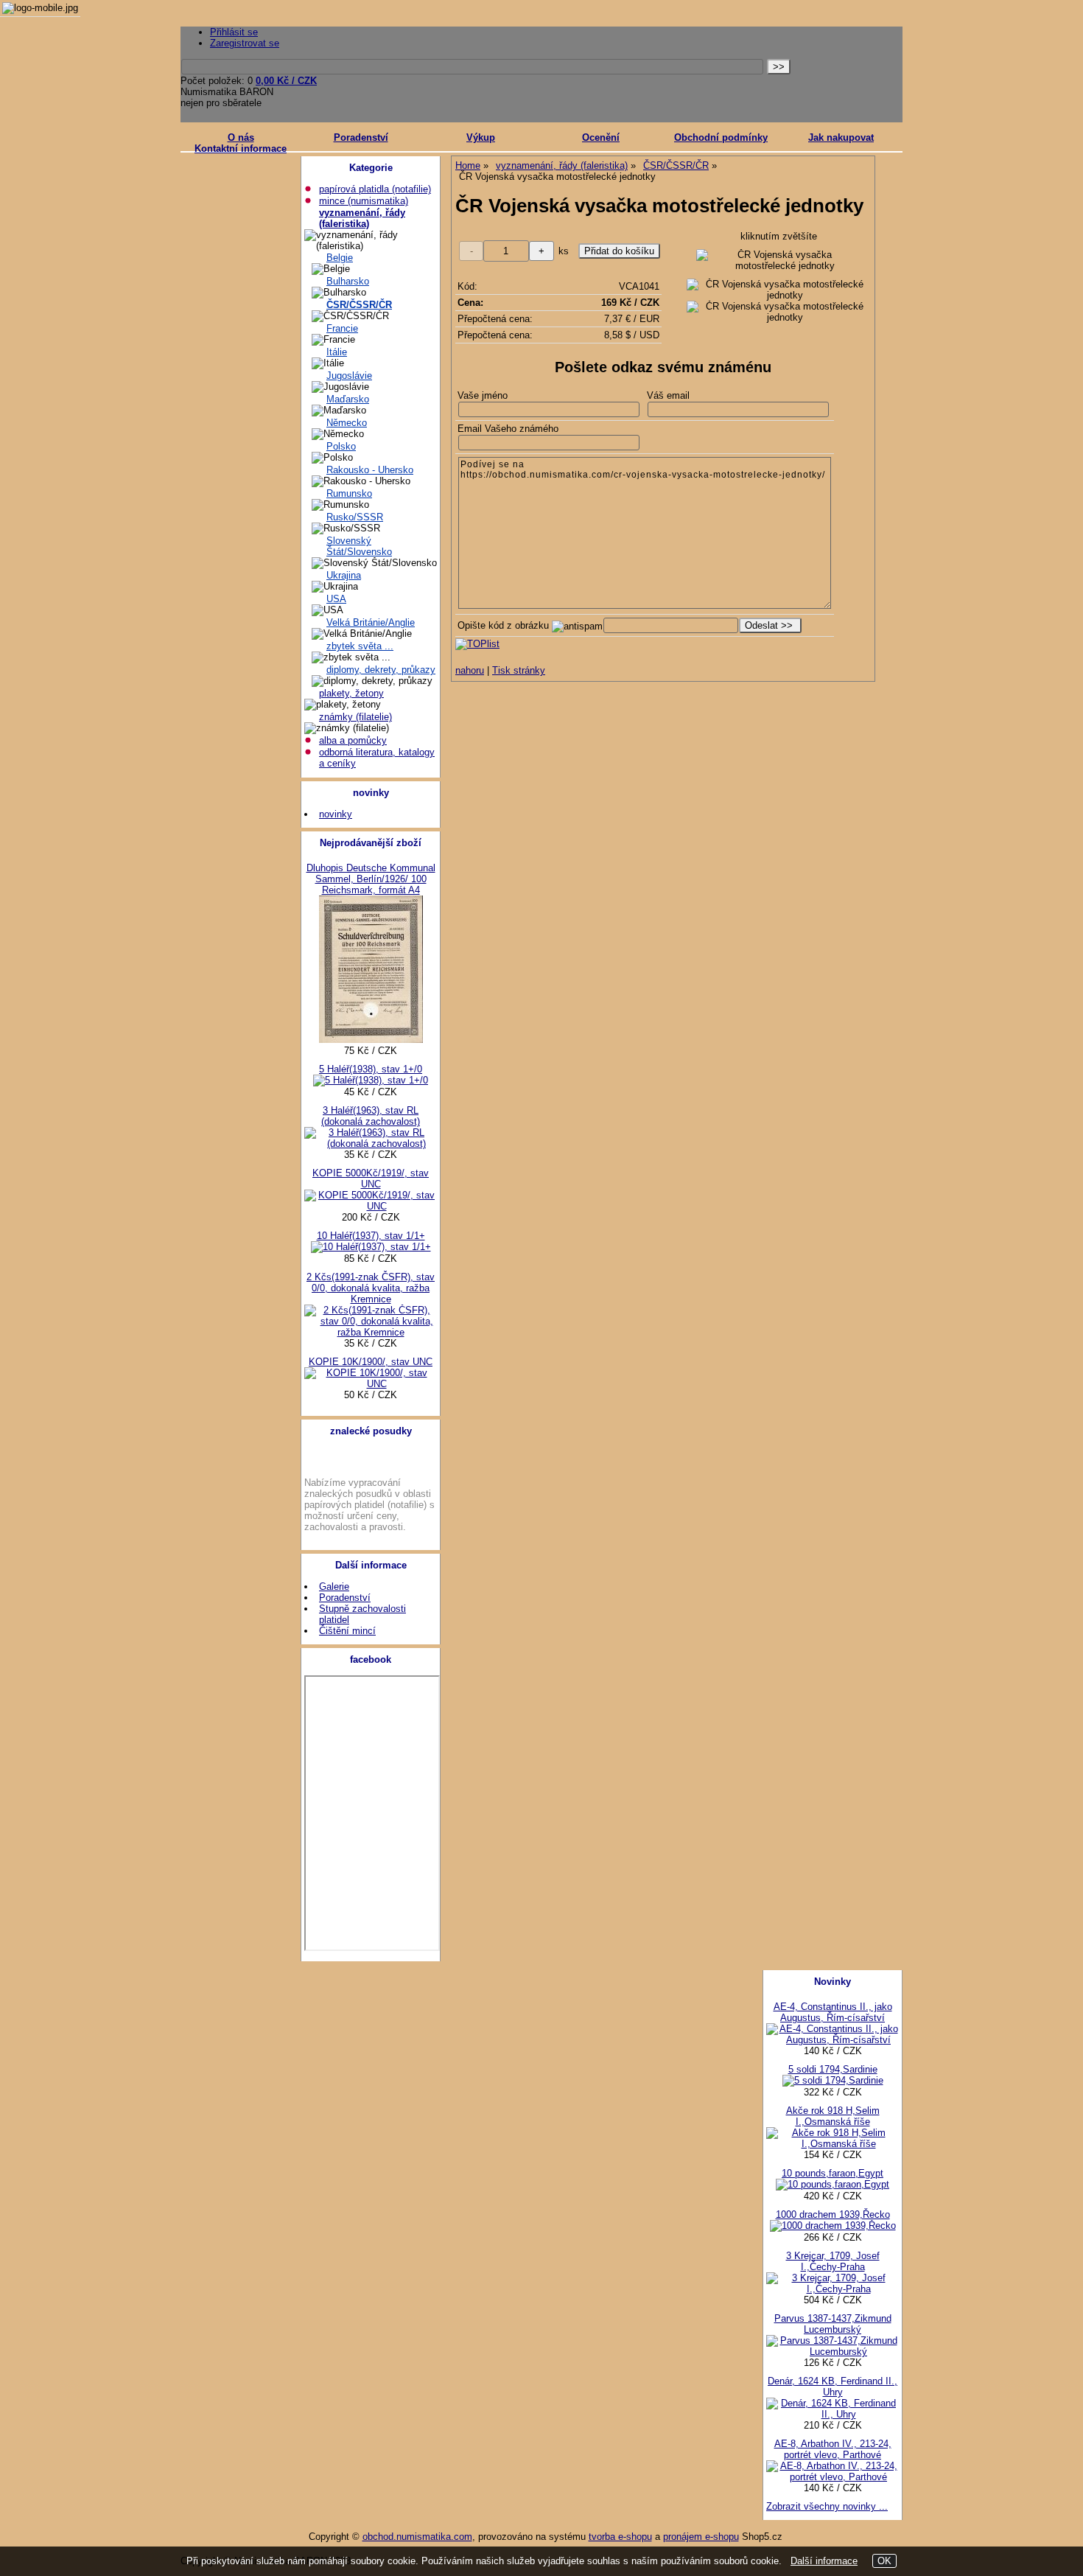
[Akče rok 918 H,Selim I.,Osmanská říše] (833, 2144)
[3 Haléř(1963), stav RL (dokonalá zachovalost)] (371, 1144)
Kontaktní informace (241, 149)
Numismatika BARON (227, 92)
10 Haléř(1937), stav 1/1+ (371, 1236)
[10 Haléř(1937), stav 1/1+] (371, 1247)
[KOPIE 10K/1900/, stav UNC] (371, 1384)
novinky (336, 814)
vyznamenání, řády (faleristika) (362, 218)
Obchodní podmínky (721, 137)
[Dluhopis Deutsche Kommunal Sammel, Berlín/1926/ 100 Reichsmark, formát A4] (371, 1040)
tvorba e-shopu (620, 2537)
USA (336, 599)
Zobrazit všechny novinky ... (827, 2506)
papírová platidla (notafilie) (375, 189)
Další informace (824, 2561)
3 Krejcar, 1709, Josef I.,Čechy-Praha (833, 2261)
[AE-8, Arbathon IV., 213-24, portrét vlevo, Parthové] (833, 2477)
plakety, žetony (351, 693)
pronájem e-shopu (701, 2537)
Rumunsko (349, 493)
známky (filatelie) (355, 717)
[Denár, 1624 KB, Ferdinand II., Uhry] (833, 2414)
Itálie (337, 352)
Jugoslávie (349, 376)
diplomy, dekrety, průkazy (381, 670)
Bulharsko (348, 281)
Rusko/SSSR (355, 517)
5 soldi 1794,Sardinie (833, 2069)
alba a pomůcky (353, 740)
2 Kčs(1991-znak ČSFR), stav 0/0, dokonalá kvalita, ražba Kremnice (371, 1288)
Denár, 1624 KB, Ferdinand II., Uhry (833, 2387)
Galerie (334, 1587)
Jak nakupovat (841, 137)
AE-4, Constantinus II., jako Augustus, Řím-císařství (833, 2012)
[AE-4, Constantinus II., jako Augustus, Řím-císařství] (833, 2040)
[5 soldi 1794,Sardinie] (833, 2080)
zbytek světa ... (360, 646)
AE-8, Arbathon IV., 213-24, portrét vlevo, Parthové (833, 2449)
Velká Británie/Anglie (371, 622)
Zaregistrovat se (245, 43)
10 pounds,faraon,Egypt (833, 2173)
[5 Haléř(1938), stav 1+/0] (371, 1080)
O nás (241, 137)
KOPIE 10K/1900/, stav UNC (371, 1362)
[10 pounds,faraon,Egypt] (833, 2184)
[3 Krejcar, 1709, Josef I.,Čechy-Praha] (833, 2289)
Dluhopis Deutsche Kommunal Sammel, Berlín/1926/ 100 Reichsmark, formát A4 (371, 879)
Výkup (481, 137)
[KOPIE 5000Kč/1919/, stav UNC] (371, 1206)
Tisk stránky (519, 670)
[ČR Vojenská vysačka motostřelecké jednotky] (779, 260)
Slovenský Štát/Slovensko (359, 546)
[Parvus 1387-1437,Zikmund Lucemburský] (833, 2352)
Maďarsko (348, 399)
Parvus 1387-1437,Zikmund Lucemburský (833, 2324)
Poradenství (361, 137)
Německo (347, 423)
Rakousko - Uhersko (370, 470)
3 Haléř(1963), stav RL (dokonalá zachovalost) (371, 1116)
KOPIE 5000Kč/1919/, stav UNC (371, 1179)
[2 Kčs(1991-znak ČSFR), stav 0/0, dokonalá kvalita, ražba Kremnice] (371, 1332)
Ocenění (601, 137)
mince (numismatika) (364, 201)
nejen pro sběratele (221, 103)
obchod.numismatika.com (417, 2537)
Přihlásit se (234, 32)
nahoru (470, 670)
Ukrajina (344, 575)
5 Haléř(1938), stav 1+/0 (371, 1069)
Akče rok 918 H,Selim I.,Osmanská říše (833, 2116)
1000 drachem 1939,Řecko (833, 2214)
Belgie (340, 258)
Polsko (341, 446)
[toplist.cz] (477, 644)
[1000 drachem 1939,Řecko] (833, 2226)
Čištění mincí (347, 1631)
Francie (342, 328)
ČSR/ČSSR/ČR (359, 305)
